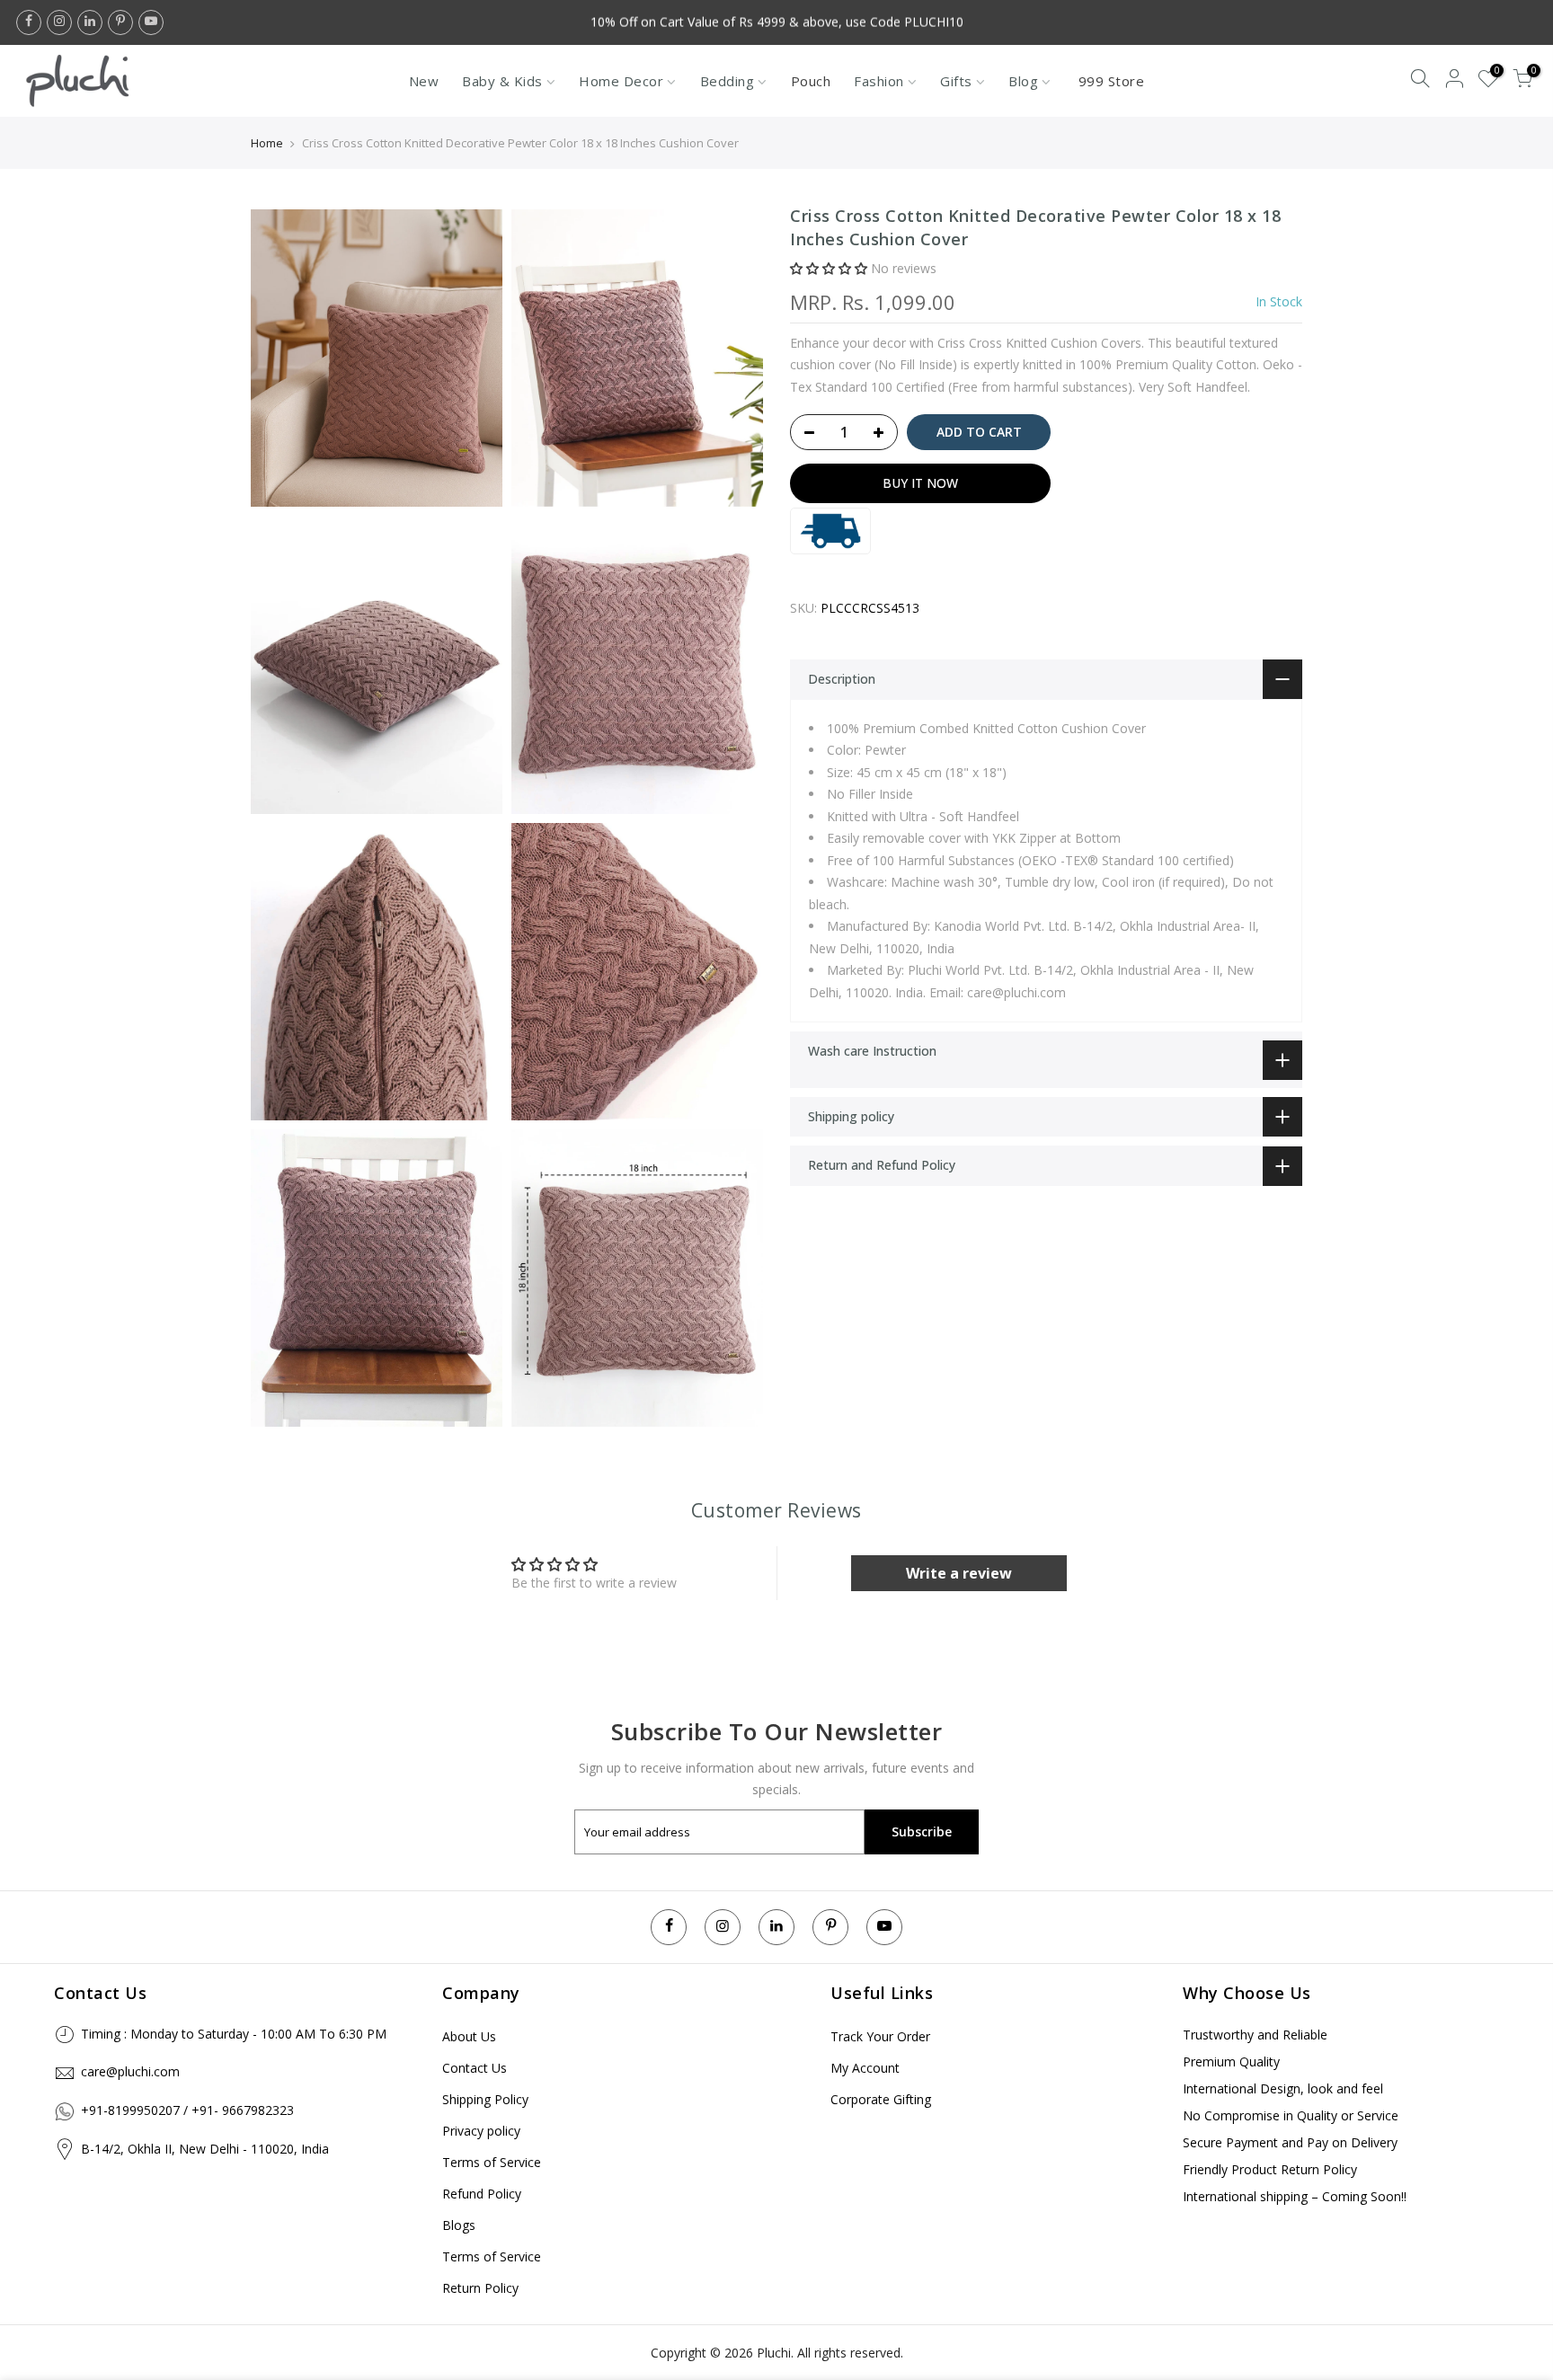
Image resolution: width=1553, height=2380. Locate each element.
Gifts (956, 81)
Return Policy (480, 2288)
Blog (1023, 81)
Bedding (728, 81)
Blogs (459, 2225)
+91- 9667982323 (243, 2110)
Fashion (879, 81)
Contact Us (475, 2068)
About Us (469, 2036)
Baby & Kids (502, 81)
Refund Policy (482, 2194)
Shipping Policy (485, 2099)
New (424, 81)
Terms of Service (492, 2162)
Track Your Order (880, 2036)
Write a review (959, 1573)
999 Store (1112, 81)
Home (267, 143)
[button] (829, 269)
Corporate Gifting (881, 2099)
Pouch (811, 81)
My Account (865, 2068)
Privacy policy (481, 2131)
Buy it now (920, 483)
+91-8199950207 (130, 2110)
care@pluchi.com (130, 2071)
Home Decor (621, 81)
